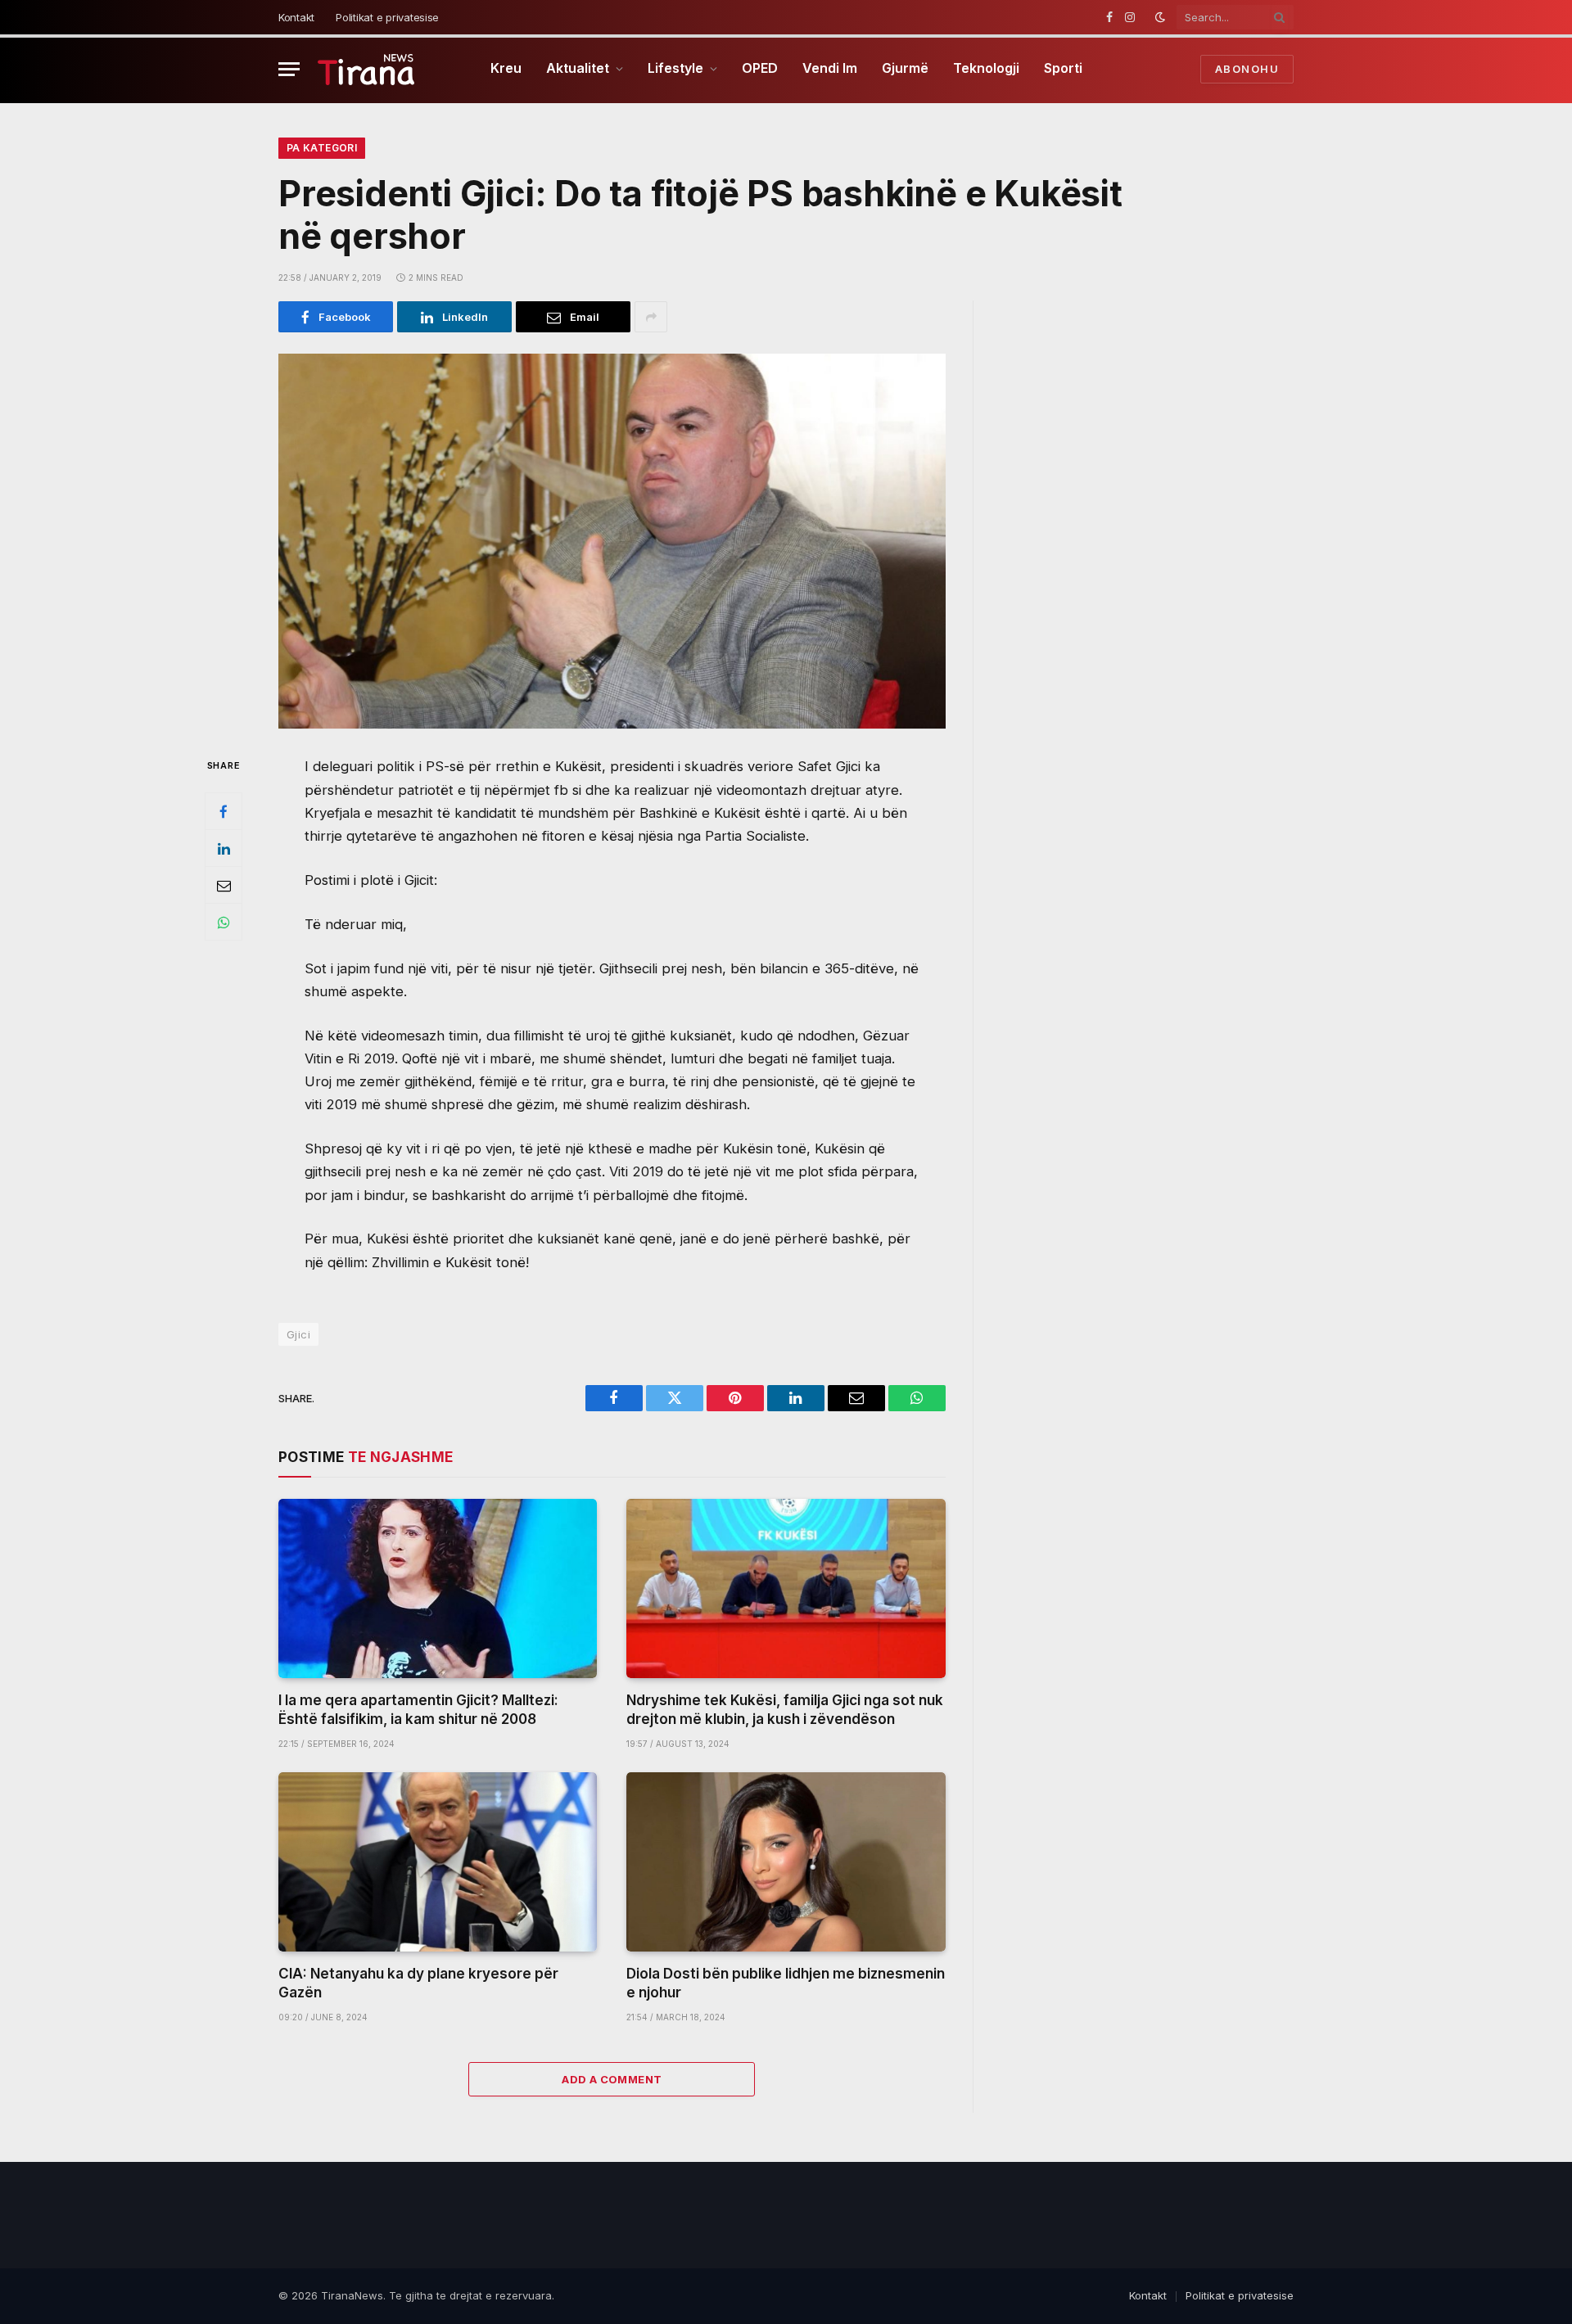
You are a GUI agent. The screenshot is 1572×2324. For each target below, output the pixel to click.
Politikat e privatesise (387, 17)
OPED (760, 68)
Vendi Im (830, 68)
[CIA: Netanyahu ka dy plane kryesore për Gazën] (438, 1862)
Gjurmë (905, 68)
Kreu (506, 68)
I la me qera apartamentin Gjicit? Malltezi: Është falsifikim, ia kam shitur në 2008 (418, 1710)
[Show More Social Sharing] (651, 317)
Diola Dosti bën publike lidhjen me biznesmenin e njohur (786, 1983)
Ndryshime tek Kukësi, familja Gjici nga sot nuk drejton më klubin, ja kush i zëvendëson (785, 1710)
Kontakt (296, 17)
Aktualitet (578, 68)
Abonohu (1247, 69)
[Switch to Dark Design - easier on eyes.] (1160, 17)
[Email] (224, 886)
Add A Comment (612, 2079)
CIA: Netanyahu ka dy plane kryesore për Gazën (418, 1983)
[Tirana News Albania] (366, 69)
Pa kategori (322, 148)
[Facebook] (224, 812)
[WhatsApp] (224, 923)
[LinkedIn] (224, 849)
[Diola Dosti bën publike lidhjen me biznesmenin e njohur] (786, 1862)
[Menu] (289, 69)
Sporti (1063, 68)
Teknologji (986, 68)
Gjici (298, 1334)
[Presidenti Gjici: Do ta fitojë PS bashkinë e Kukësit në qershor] (612, 541)
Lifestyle (675, 68)
